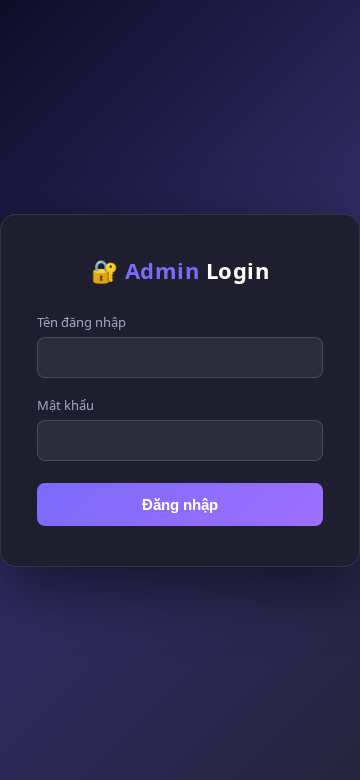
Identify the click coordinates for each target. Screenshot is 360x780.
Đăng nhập (180, 504)
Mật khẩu (65, 405)
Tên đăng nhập (81, 322)
